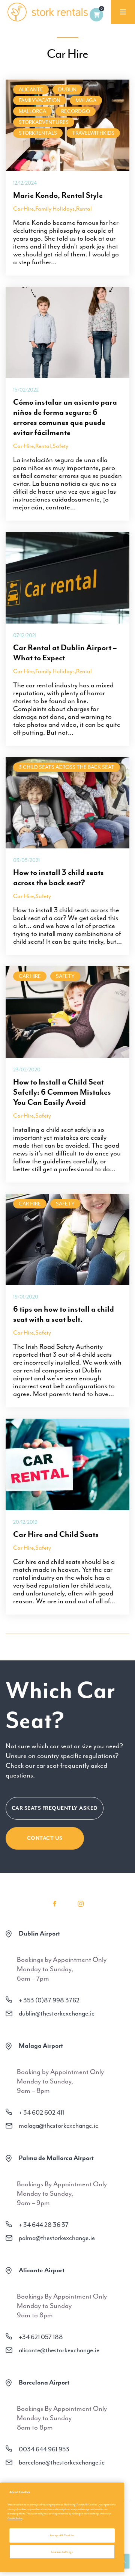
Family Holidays (55, 209)
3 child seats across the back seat (67, 767)
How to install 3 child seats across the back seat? (58, 877)
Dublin (67, 90)
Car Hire (23, 209)
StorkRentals (38, 133)
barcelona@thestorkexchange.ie (62, 2462)
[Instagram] (81, 1904)
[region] (62, 2527)
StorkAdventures (44, 122)
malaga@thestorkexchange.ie (58, 2126)
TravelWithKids (93, 133)
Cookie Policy (15, 2518)
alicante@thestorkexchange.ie (59, 2350)
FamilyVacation (40, 100)
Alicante (31, 90)
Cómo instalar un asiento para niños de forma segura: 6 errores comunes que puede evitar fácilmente (65, 417)
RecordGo (76, 111)
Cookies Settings (62, 2552)
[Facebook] (54, 1904)
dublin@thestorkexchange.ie (57, 2013)
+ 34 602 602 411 (41, 2112)
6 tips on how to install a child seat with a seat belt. (64, 1314)
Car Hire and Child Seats (56, 1534)
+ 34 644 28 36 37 (44, 2225)
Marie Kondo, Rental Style (58, 195)
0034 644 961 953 (44, 2449)
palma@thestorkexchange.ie (57, 2238)
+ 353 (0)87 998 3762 (49, 2000)
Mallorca (32, 111)
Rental (84, 209)
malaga (86, 100)
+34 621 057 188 (41, 2337)
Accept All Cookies (62, 2535)
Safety (60, 446)
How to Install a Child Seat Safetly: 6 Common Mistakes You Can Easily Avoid (62, 1092)
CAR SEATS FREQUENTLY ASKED (55, 1808)
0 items (96, 15)
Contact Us (45, 1838)
